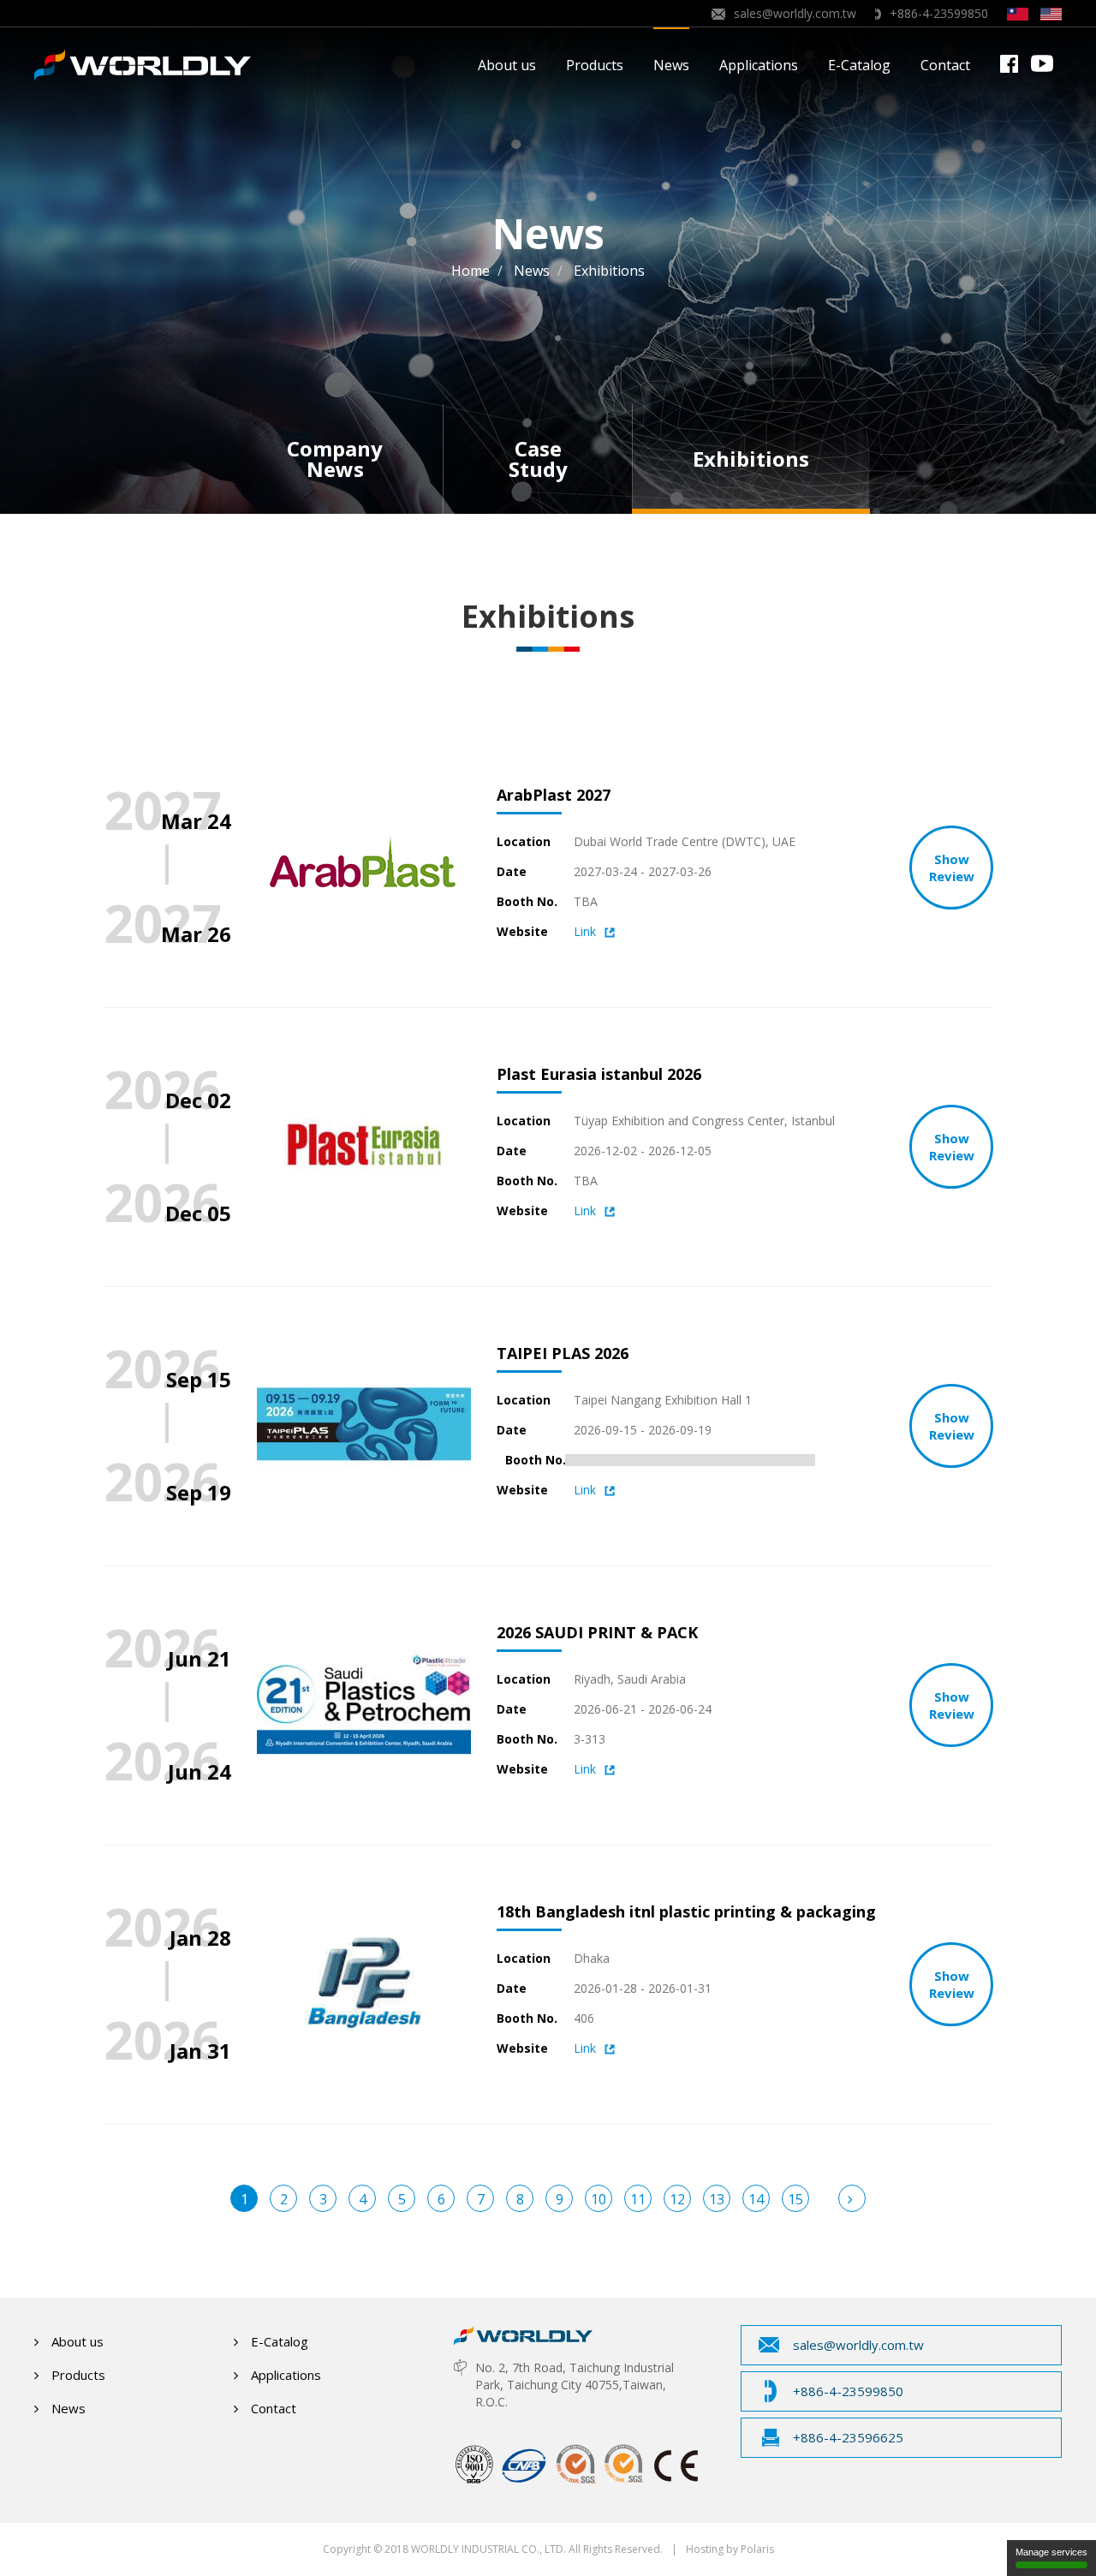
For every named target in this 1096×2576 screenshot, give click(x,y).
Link (585, 931)
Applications (759, 65)
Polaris (757, 2549)
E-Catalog (859, 65)
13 (717, 2199)
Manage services (1051, 2552)
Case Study (538, 459)
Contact (945, 65)
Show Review (952, 868)
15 (795, 2199)
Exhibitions (751, 459)
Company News (335, 459)
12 (677, 2199)
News (671, 65)
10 (599, 2199)
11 (638, 2199)
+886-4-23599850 (939, 13)
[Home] (523, 2331)
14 (756, 2199)
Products (595, 65)
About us (507, 65)
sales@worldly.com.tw (795, 13)
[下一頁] (852, 2198)
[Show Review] (364, 791)
